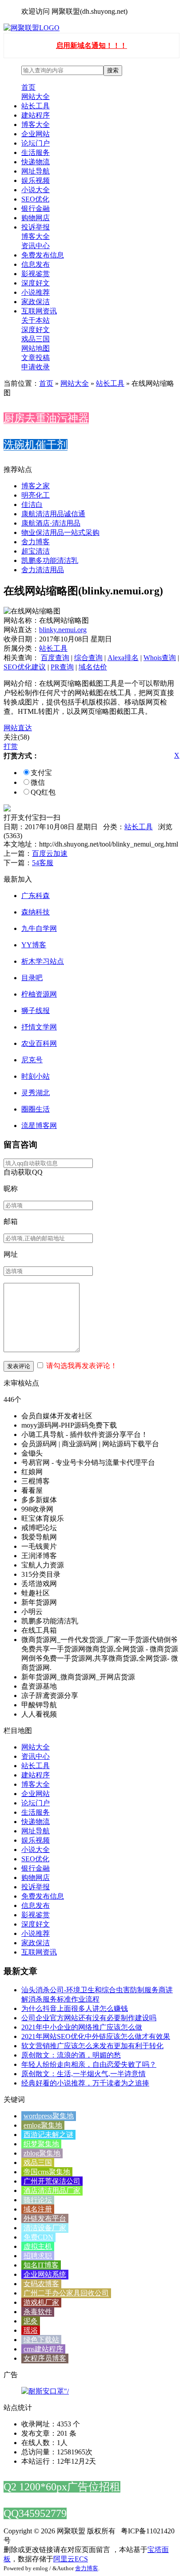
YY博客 (34, 945)
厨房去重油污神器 (46, 418)
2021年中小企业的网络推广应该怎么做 (82, 2027)
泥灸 (31, 2321)
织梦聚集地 (41, 2144)
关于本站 (36, 320)
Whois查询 (160, 658)
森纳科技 (36, 912)
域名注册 (38, 2209)
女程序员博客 (45, 2358)
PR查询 (62, 667)
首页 (28, 87)
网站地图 (36, 348)
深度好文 (36, 283)
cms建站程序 (43, 2349)
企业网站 (36, 134)
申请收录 (36, 367)
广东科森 (36, 896)
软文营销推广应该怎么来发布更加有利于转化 (92, 2046)
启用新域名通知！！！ (91, 46)
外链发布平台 (45, 2218)
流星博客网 (39, 1126)
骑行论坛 (38, 2200)
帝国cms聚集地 (47, 2172)
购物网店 (36, 218)
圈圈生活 (36, 1109)
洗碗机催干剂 (36, 445)
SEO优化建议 (25, 667)
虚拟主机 (38, 2246)
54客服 (43, 863)
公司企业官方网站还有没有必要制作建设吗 (89, 2018)
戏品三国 (36, 339)
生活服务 (36, 152)
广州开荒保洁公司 (52, 2181)
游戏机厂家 (41, 2302)
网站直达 (18, 728)
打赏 (11, 746)
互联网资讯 (39, 311)
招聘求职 (38, 2256)
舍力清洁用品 (43, 570)
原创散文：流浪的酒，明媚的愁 (71, 2055)
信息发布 (36, 264)
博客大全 (36, 125)
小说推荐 (36, 292)
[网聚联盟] (32, 28)
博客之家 (36, 486)
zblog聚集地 (42, 2153)
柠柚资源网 (39, 994)
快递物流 (36, 162)
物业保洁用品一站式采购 (60, 532)
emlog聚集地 (43, 2125)
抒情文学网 (39, 1027)
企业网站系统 (45, 2274)
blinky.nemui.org (63, 630)
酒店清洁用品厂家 (52, 2190)
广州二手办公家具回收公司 (66, 2293)
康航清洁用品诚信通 (53, 514)
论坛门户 (36, 143)
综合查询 (88, 658)
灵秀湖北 (36, 1093)
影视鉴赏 (36, 274)
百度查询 (55, 658)
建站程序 (36, 115)
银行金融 (36, 208)
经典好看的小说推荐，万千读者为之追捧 (85, 2083)
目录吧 (32, 978)
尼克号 (32, 1060)
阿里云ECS (71, 2559)
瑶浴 (31, 2330)
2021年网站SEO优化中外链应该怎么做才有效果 (96, 2036)
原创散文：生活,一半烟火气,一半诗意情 (84, 2074)
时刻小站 (36, 1076)
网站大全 (36, 97)
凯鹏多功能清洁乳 (50, 560)
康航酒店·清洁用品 (51, 523)
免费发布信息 (43, 255)
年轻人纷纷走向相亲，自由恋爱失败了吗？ (89, 2064)
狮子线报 (36, 1011)
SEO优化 (35, 199)
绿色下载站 (41, 2340)
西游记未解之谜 (48, 2135)
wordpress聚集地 (49, 2116)
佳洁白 (32, 505)
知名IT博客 (41, 2265)
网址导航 (36, 171)
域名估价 (93, 667)
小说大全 (36, 190)
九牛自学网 (39, 928)
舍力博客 (36, 542)
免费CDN (38, 2237)
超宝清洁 (36, 551)
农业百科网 (39, 1043)
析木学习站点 (43, 961)
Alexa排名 (123, 658)
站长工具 (36, 106)
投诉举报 (36, 227)
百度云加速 (50, 853)
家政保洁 (36, 302)
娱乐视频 (36, 180)
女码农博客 (41, 2284)
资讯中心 (36, 246)
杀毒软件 (38, 2312)
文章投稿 (36, 358)
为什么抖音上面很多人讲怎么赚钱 (75, 2008)
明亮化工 (36, 495)
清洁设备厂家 (45, 2228)
